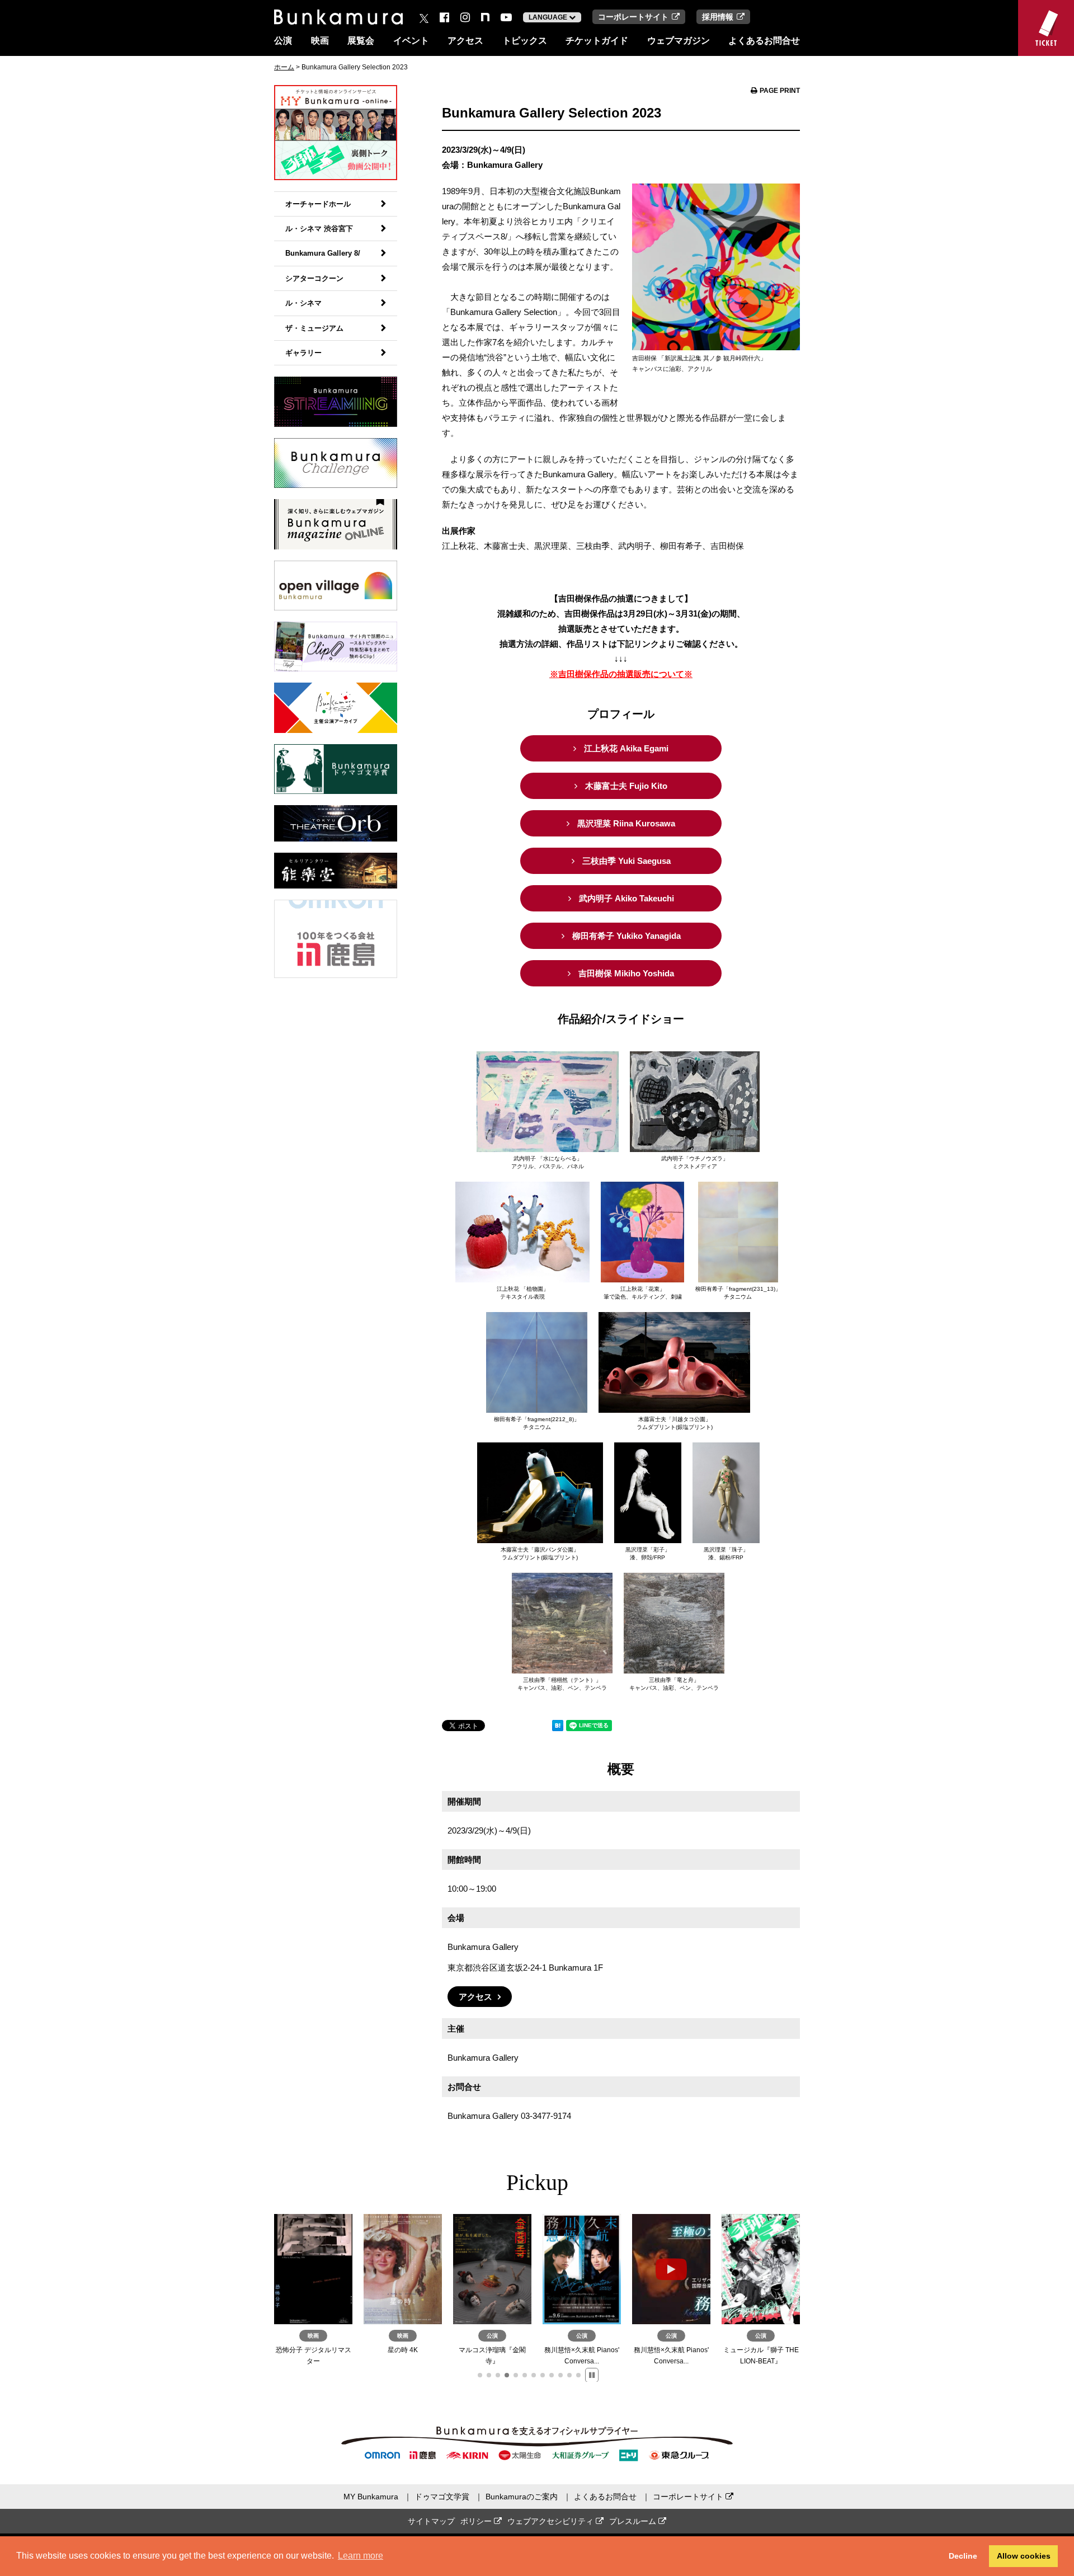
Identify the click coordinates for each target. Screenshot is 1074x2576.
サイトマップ (431, 2521)
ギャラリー (303, 353)
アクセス (465, 41)
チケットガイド (597, 41)
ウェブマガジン (679, 41)
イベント (411, 41)
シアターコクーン (314, 278)
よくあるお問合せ (764, 41)
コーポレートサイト (633, 17)
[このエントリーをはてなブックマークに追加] (558, 1727)
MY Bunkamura (371, 2497)
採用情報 (718, 17)
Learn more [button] (361, 2556)
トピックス (525, 41)
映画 (320, 41)
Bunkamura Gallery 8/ (323, 253)
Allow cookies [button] (1024, 2556)
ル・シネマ (303, 303)
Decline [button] (963, 2556)
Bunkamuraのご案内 (522, 2497)
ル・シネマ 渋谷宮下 (319, 229)
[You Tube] (506, 17)
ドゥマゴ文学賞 (442, 2497)
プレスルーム (634, 2521)
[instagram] (465, 17)
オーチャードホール (318, 204)
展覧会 (361, 41)
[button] (480, 2375)
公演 (283, 41)
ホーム (284, 67)
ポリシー (477, 2521)
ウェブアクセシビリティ (552, 2521)
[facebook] (444, 17)
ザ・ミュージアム (314, 328)
